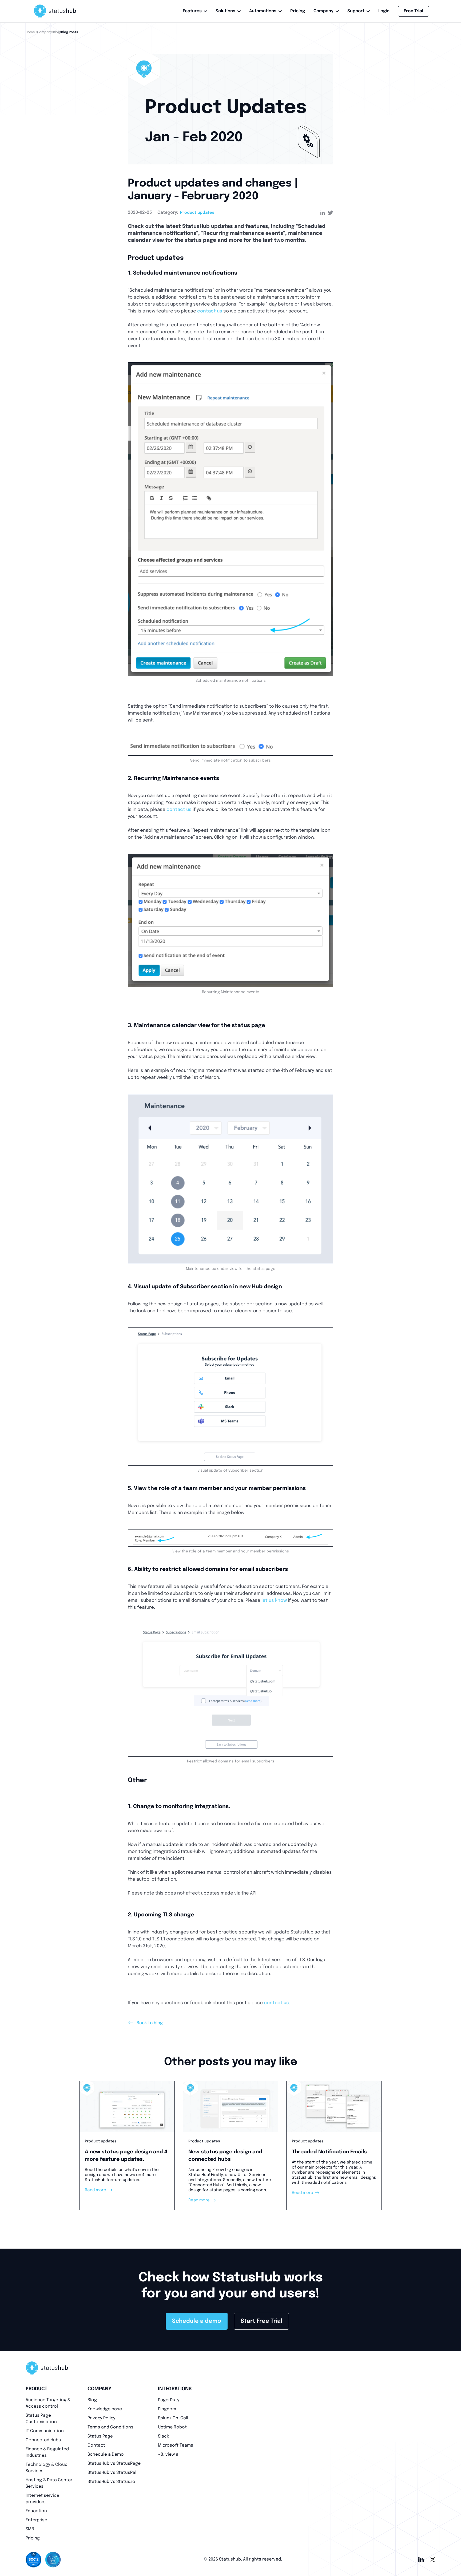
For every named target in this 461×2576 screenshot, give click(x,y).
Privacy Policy (101, 2418)
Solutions (225, 11)
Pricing (298, 11)
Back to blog (145, 2023)
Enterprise (36, 2520)
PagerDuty (169, 2400)
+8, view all (169, 2454)
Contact (96, 2445)
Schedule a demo (197, 2321)
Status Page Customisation (41, 2419)
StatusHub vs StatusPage (114, 2464)
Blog (92, 2400)
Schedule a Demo (106, 2454)
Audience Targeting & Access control (48, 2403)
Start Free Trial (261, 2321)
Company (323, 11)
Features (192, 11)
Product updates (197, 213)
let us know (274, 1601)
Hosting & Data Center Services (49, 2483)
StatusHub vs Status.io (111, 2482)
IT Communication (45, 2431)
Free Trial (414, 11)
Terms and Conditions (110, 2427)
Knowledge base (105, 2409)
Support (356, 11)
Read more (99, 2190)
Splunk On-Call (173, 2418)
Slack (163, 2436)
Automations (263, 11)
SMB (30, 2529)
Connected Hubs (43, 2440)
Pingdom (167, 2409)
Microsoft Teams (176, 2445)
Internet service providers (42, 2499)
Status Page (100, 2436)
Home (30, 32)
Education (36, 2511)
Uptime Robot (172, 2427)
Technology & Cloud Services (47, 2468)
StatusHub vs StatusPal (112, 2473)
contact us (210, 311)
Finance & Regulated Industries (47, 2452)
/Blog (56, 32)
